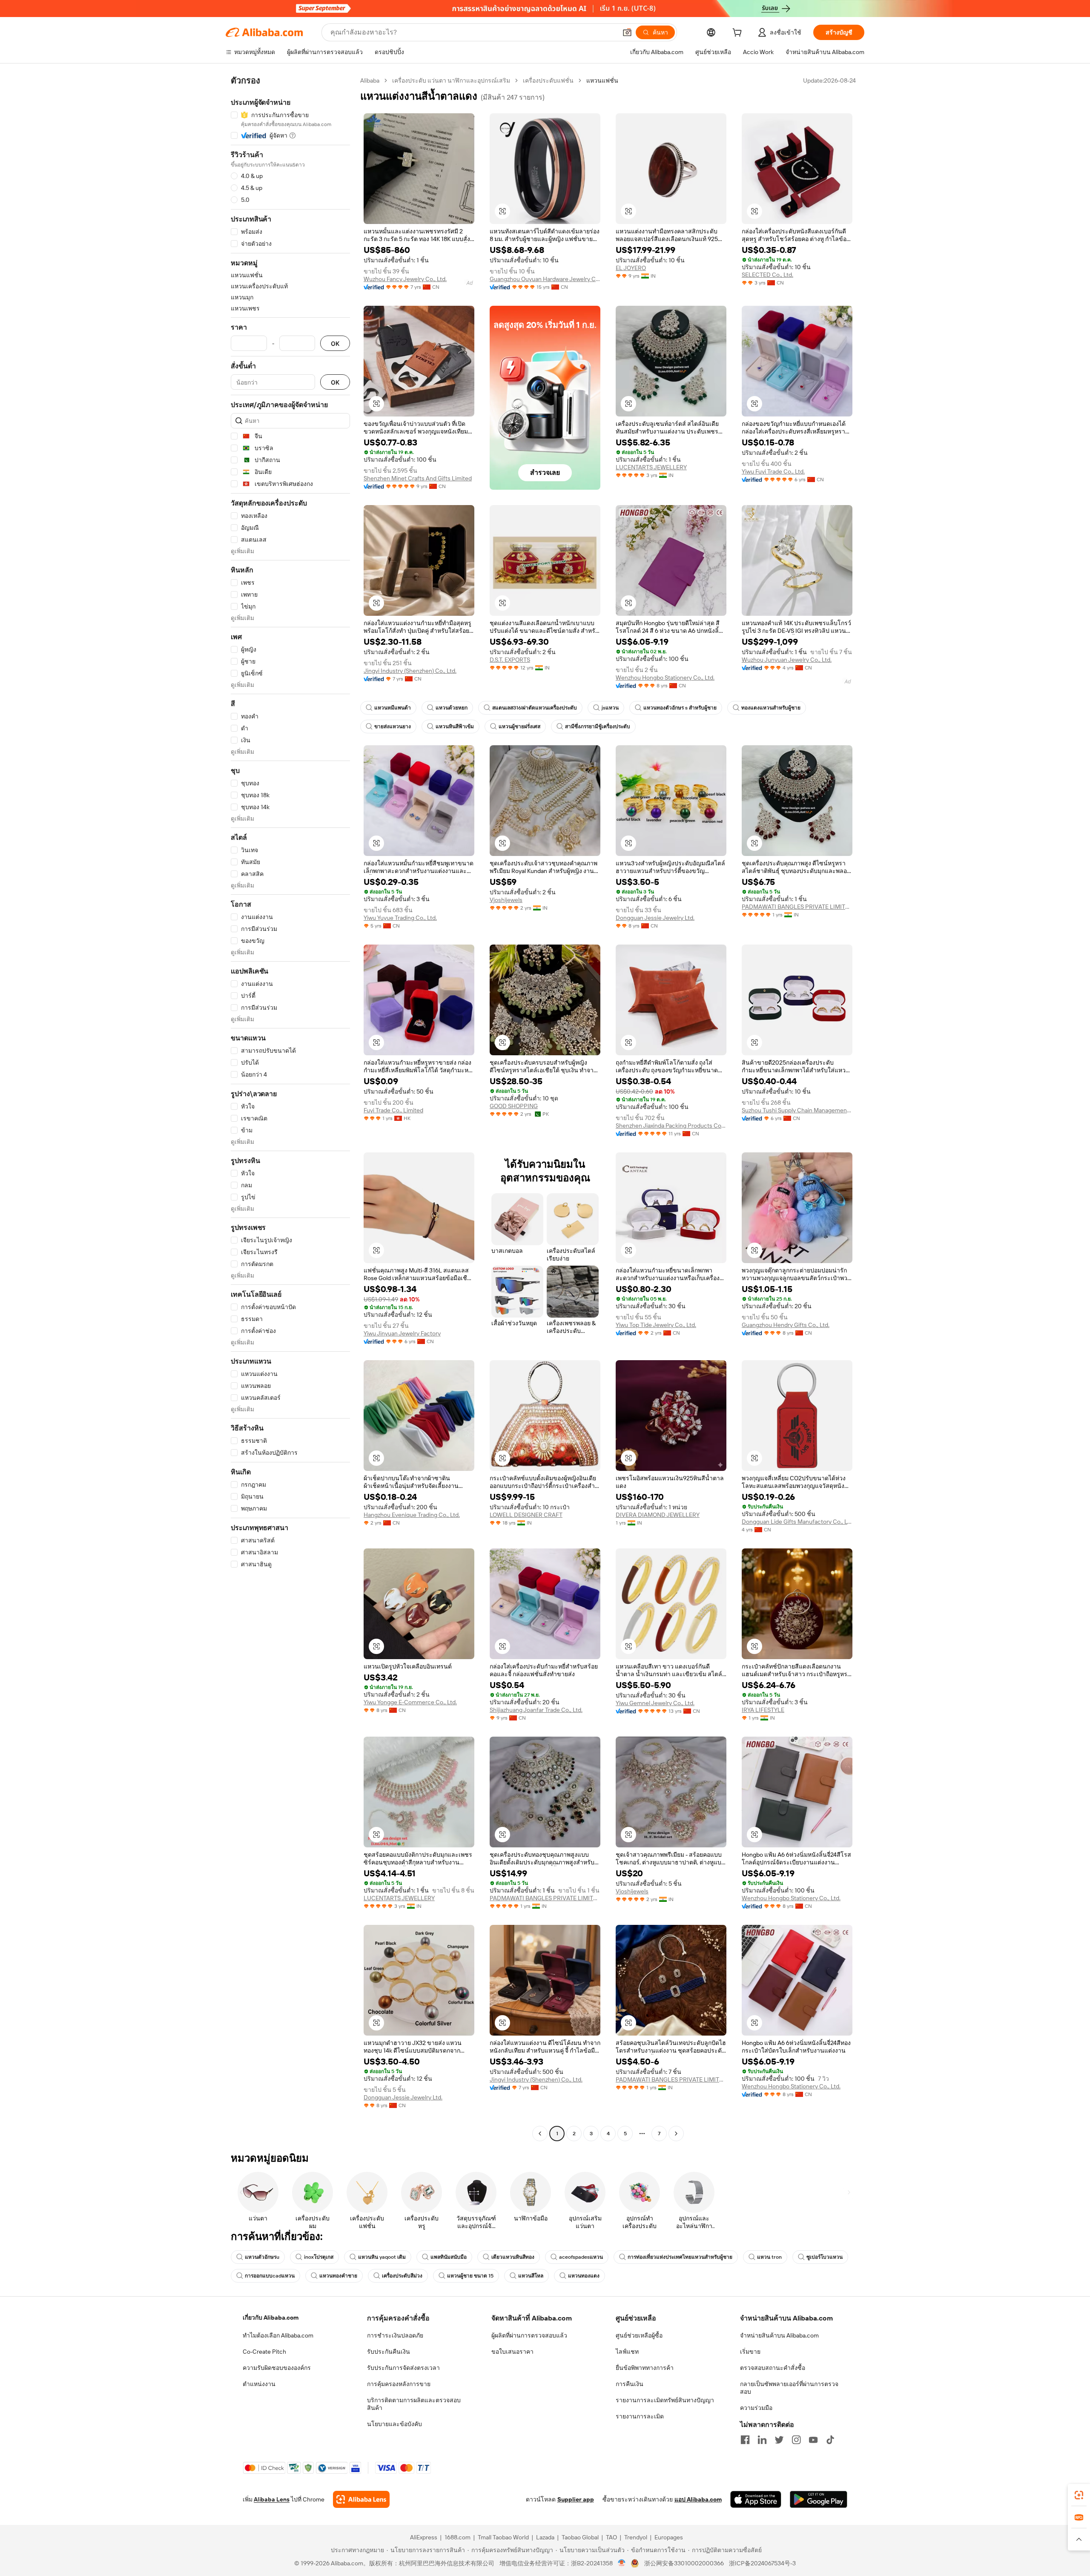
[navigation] (290, 1108)
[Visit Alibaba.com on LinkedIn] (762, 2440)
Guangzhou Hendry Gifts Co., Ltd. (786, 1325)
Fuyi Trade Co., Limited (393, 1110)
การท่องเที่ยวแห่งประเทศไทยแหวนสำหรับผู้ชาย (680, 2257)
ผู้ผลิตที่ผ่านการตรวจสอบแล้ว (529, 2335)
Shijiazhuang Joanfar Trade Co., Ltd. (536, 1710)
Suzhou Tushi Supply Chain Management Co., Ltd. (797, 1110)
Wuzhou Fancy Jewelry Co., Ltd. (405, 279)
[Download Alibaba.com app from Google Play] (819, 2499)
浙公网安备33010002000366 (684, 2563)
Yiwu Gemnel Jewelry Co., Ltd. (655, 1703)
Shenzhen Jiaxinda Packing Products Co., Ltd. (671, 1126)
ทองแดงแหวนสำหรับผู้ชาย (771, 708)
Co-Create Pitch (264, 2352)
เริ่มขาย (750, 2352)
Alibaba (370, 80)
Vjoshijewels (506, 900)
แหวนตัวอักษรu (262, 2257)
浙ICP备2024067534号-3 (762, 2563)
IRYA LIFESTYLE (763, 1710)
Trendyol (636, 2537)
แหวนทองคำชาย (338, 2276)
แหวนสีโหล (531, 2276)
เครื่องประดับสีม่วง (402, 2276)
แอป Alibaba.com (698, 2499)
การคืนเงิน (630, 2384)
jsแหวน (610, 708)
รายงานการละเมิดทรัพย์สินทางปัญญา (665, 2400)
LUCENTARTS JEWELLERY (651, 467)
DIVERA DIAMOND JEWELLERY (658, 1515)
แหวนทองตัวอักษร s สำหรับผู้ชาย (680, 708)
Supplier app (576, 2499)
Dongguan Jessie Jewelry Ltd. (655, 918)
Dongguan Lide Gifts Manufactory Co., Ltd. (797, 1522)
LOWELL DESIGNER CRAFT (526, 1515)
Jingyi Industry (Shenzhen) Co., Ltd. (410, 671)
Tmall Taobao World (503, 2537)
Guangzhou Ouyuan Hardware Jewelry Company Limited (545, 279)
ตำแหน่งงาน (259, 2384)
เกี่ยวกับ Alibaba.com (271, 2318)
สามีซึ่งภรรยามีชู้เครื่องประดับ (598, 727)
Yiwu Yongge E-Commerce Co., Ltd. (410, 1702)
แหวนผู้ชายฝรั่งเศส (519, 727)
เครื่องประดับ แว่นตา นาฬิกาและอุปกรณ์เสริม (451, 80)
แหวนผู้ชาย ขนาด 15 (470, 2276)
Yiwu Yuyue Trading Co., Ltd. (400, 918)
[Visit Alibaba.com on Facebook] (745, 2440)
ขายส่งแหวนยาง (393, 727)
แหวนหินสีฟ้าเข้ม (455, 727)
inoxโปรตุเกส (319, 2257)
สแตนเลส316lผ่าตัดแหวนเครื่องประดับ (535, 708)
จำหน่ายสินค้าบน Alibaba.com (779, 2335)
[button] (627, 32)
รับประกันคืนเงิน (389, 2352)
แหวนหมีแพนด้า (393, 708)
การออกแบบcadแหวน (270, 2276)
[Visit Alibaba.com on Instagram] (796, 2440)
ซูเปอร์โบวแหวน (825, 2257)
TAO (611, 2537)
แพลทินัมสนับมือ (449, 2257)
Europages (669, 2537)
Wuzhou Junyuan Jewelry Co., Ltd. (787, 660)
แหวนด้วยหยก (452, 708)
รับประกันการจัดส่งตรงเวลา (403, 2368)
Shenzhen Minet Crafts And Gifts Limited (418, 478)
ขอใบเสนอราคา (512, 2352)
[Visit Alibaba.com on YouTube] (813, 2440)
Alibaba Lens (272, 2499)
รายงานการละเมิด (640, 2416)
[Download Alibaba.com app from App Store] (756, 2499)
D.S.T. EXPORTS (510, 660)
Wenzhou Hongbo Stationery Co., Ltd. (665, 678)
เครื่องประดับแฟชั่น (548, 80)
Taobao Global (580, 2537)
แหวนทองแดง (584, 2276)
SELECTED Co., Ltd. (767, 275)
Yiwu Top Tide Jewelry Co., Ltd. (656, 1325)
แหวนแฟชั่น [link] (602, 80)
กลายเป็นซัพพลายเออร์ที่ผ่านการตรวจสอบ (789, 2388)
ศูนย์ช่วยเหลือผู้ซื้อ (639, 2335)
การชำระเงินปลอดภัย (395, 2335)
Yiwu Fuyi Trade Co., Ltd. (773, 471)
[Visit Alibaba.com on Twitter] (779, 2440)
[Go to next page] (676, 2134)
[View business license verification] (622, 2563)
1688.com (458, 2537)
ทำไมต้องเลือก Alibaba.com (278, 2335)
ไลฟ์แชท (627, 2352)
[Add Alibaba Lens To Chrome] (361, 2499)
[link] (1079, 2495)
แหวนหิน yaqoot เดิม (382, 2257)
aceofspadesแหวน (581, 2257)
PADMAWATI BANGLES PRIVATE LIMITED (797, 907)
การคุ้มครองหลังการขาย (399, 2384)
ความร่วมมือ (756, 2408)
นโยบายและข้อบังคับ (394, 2424)
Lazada (545, 2537)
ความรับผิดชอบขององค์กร (277, 2368)
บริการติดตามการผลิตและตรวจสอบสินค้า (414, 2404)
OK (335, 343)
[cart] (739, 34)
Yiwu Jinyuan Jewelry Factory (402, 1333)
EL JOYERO (631, 268)
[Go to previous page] (540, 2134)
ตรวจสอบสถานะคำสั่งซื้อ (773, 2368)
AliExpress (424, 2537)
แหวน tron (769, 2257)
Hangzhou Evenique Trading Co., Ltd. (412, 1515)
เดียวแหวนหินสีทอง (513, 2257)
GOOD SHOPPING (514, 1106)
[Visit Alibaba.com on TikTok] (830, 2440)
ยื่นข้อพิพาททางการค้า (645, 2368)
